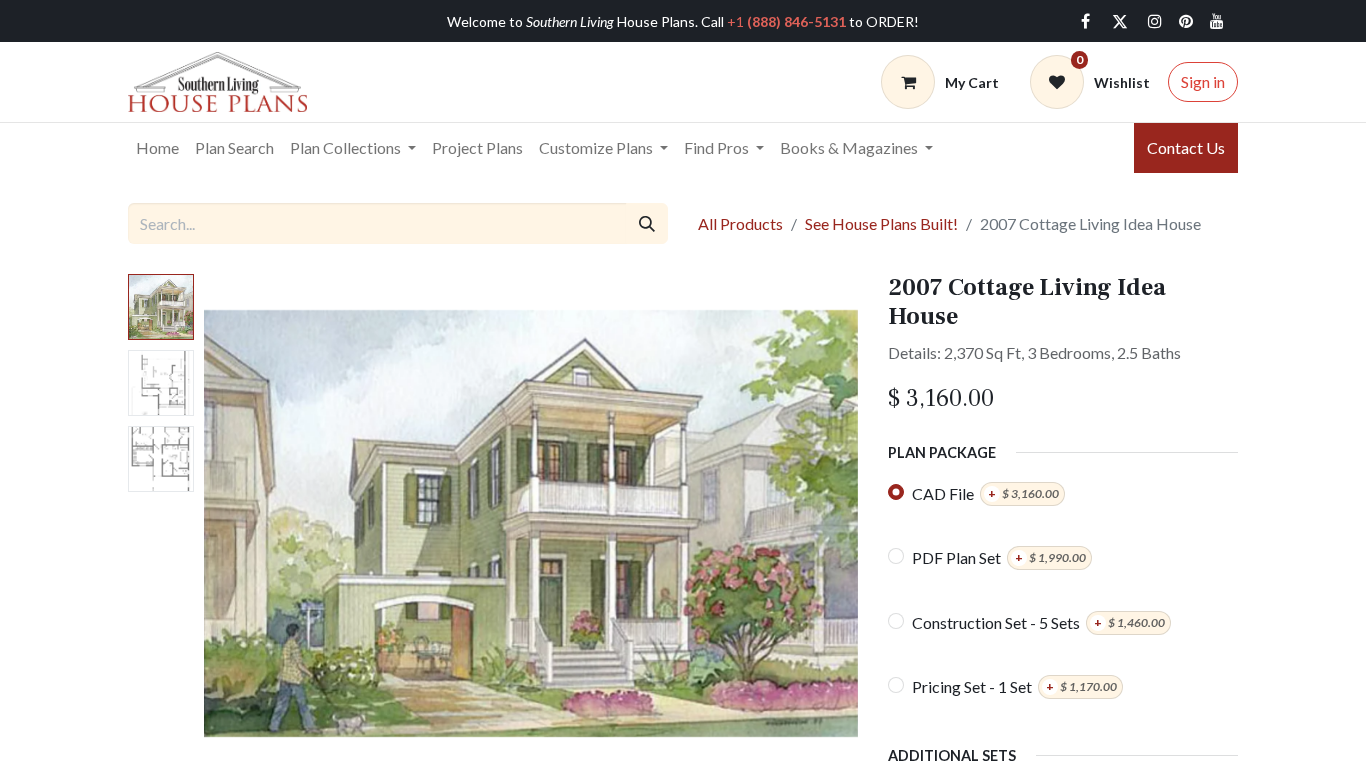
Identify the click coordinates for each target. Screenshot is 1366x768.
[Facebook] (1085, 21)
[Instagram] (1155, 21)
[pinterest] (1186, 21)
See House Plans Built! (881, 223)
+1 (786, 21)
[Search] (647, 223)
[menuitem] (157, 148)
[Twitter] (1120, 21)
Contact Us (1186, 147)
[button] (253, 524)
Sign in (1203, 81)
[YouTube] (1217, 21)
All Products (740, 223)
